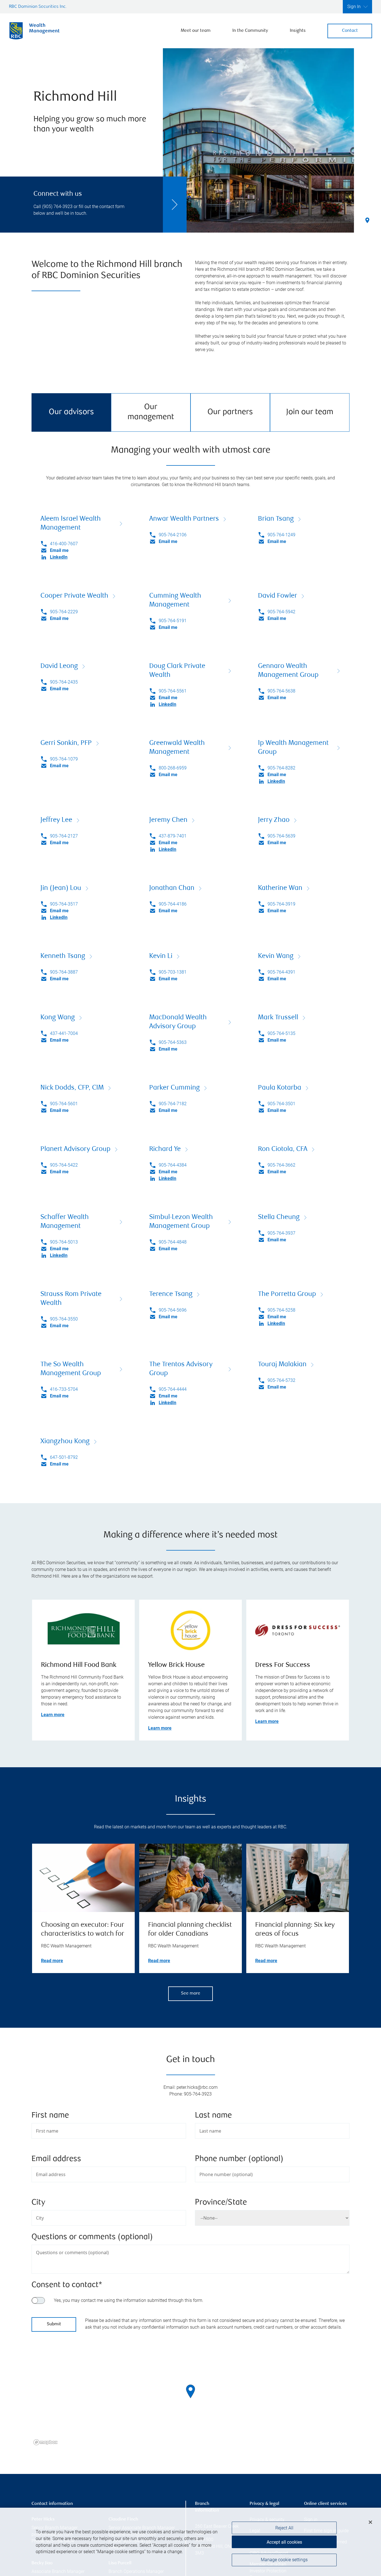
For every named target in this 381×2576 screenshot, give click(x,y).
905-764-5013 (64, 1242)
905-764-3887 (64, 972)
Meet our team (196, 31)
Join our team (310, 412)
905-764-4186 (173, 904)
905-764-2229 (64, 612)
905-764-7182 (173, 1104)
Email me (59, 550)
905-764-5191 (173, 621)
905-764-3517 (64, 904)
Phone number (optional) (239, 2159)
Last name (213, 2116)
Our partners (230, 412)
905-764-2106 (173, 535)
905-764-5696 (173, 1310)
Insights (298, 31)
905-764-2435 (64, 682)
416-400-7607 (64, 544)
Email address (56, 2159)
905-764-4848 (173, 1242)
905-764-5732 (281, 1380)
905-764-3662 (281, 1165)
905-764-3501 (281, 1104)
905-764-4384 (173, 1165)
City (38, 2203)
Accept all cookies (284, 2542)
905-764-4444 (173, 1389)
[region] (191, 2398)
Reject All (284, 2528)
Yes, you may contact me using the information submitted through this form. (129, 2300)
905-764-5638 (281, 691)
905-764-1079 (64, 759)
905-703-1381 (173, 972)
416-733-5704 (64, 1389)
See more (191, 1994)
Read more (52, 1961)
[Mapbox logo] (45, 2442)
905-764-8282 (281, 768)
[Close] (370, 2522)
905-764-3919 (281, 904)
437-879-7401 (173, 836)
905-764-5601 (64, 1104)
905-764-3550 (64, 1319)
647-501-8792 (64, 1457)
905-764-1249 (281, 535)
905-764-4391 (281, 972)
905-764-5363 (173, 1042)
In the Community (250, 31)
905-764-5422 (64, 1165)
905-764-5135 (281, 1033)
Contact (350, 31)
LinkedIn (59, 557)
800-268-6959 (173, 768)
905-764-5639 (281, 836)
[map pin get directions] (191, 2391)
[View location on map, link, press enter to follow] (191, 2398)
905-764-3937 (281, 1233)
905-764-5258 (281, 1310)
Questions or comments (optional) (92, 2237)
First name (50, 2116)
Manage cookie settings (284, 2560)
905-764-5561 (173, 691)
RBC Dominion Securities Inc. (38, 7)
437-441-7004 (64, 1033)
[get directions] (191, 2391)
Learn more (53, 1715)
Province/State (221, 2203)
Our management (151, 412)
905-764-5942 (281, 612)
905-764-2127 (64, 836)
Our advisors (71, 412)
